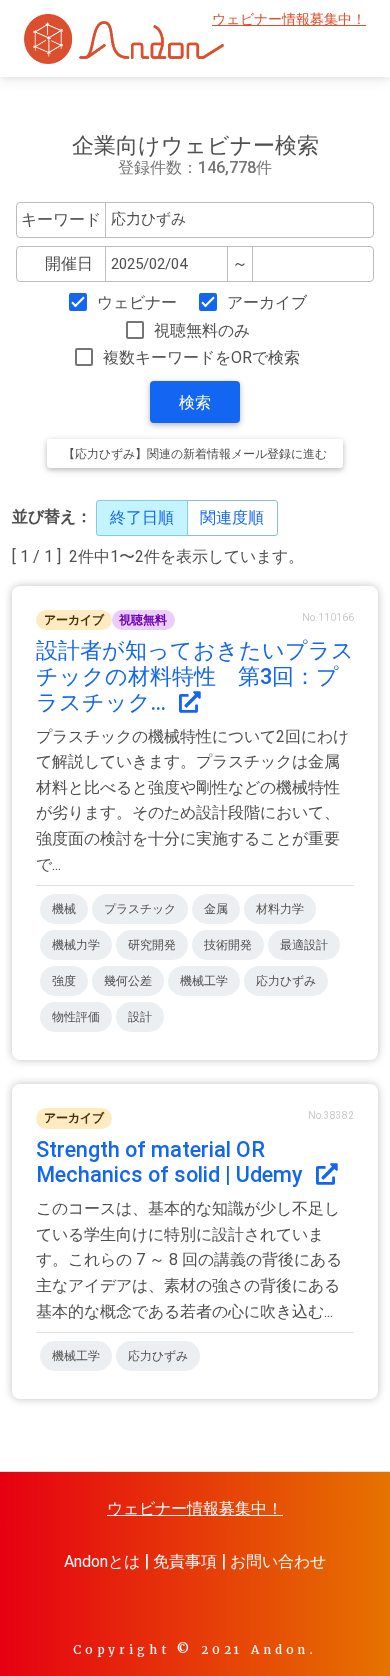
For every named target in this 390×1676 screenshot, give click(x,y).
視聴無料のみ (202, 330)
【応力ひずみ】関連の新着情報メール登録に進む (195, 454)
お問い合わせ (278, 1561)
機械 (64, 909)
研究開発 (152, 945)
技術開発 (228, 945)
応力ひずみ (286, 981)
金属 (216, 909)
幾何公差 (128, 981)
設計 (140, 1017)
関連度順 (232, 517)
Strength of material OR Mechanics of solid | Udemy (172, 1162)
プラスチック (140, 909)
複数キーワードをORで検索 (201, 357)
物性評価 (76, 1017)
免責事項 (185, 1561)
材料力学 (280, 909)
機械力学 (76, 945)
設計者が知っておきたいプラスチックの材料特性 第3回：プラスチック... (195, 676)
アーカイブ (267, 302)
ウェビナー (137, 302)
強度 (64, 981)
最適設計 (304, 945)
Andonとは (102, 1561)
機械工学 (204, 981)
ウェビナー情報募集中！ (289, 19)
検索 (195, 402)
